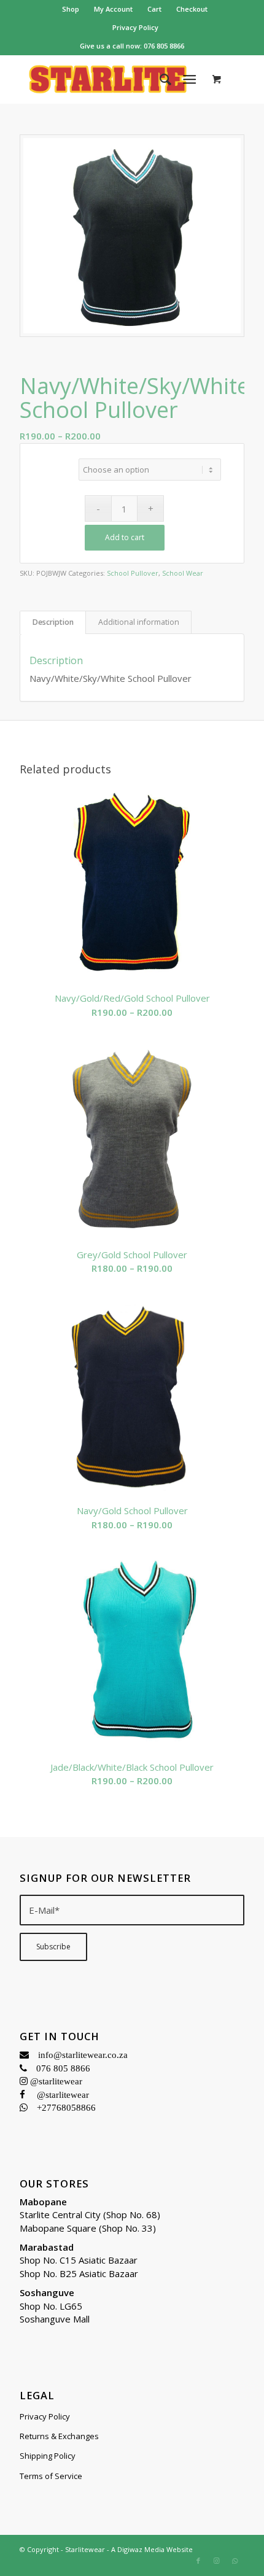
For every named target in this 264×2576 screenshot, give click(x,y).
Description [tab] (53, 622)
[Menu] (189, 79)
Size (51, 462)
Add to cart (125, 537)
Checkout (192, 9)
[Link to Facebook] (198, 2561)
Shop (71, 9)
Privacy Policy (135, 27)
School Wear (183, 573)
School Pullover (133, 573)
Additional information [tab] (139, 622)
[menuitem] (71, 9)
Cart (154, 9)
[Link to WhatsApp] (235, 2561)
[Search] (159, 79)
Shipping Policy (48, 2456)
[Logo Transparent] (109, 79)
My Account (113, 9)
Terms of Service (51, 2476)
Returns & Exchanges (59, 2436)
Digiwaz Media (141, 2549)
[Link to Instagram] (217, 2561)
